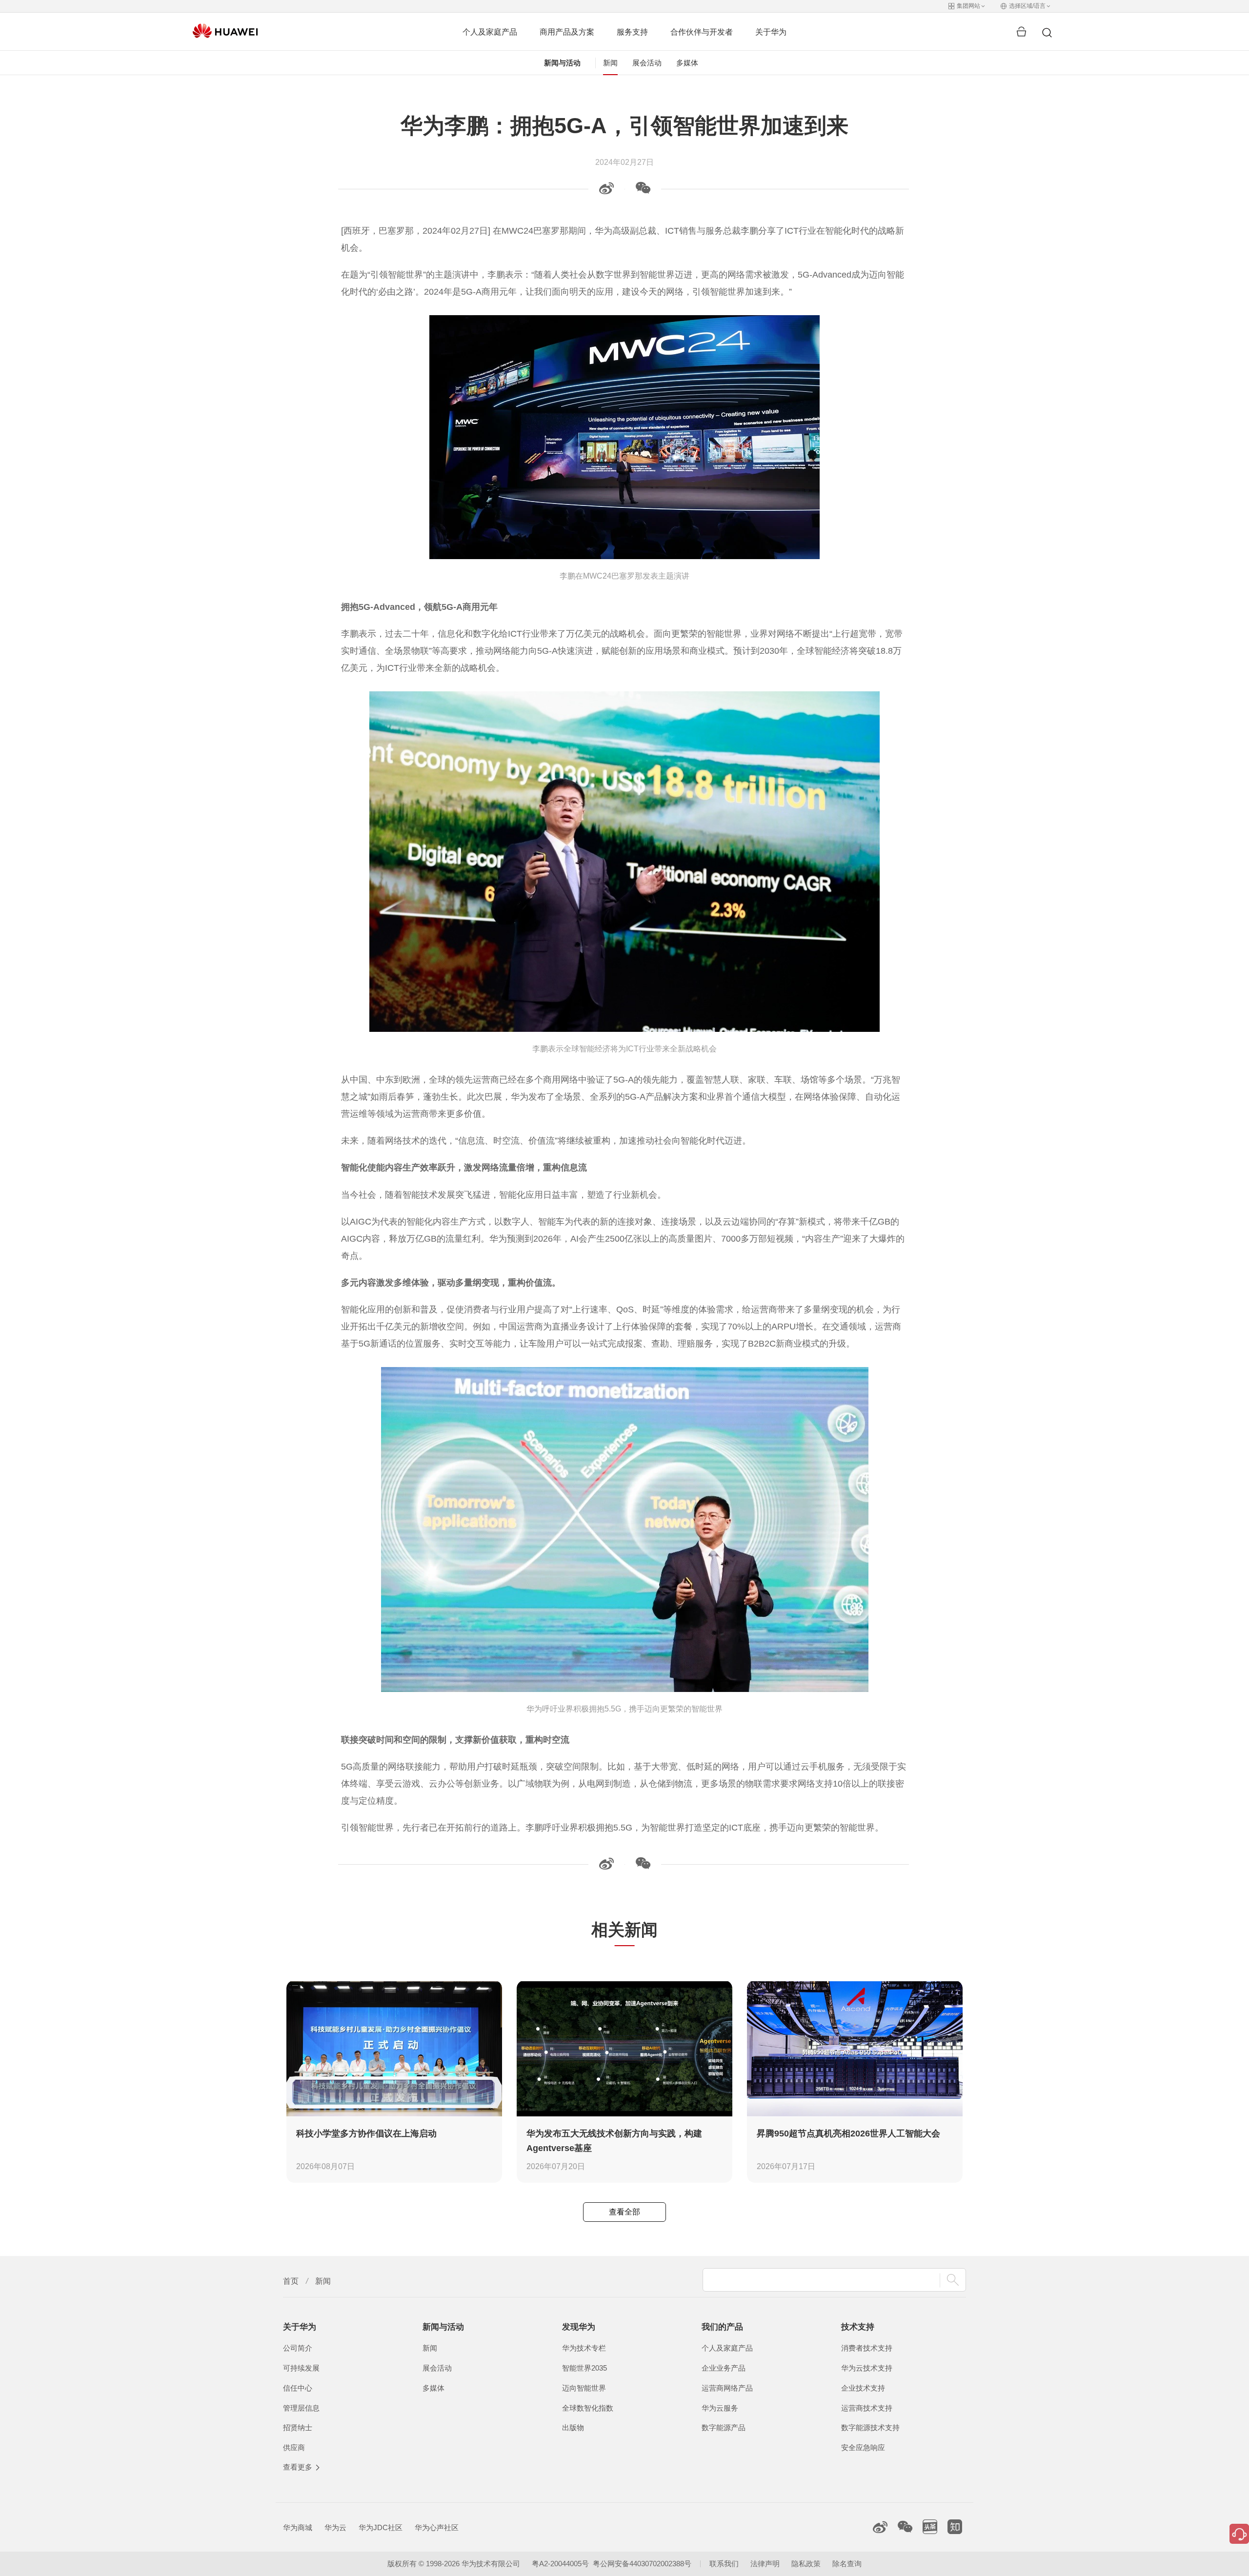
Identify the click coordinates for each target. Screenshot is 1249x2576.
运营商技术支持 (867, 2408)
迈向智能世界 (584, 2388)
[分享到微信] (643, 191)
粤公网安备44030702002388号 (642, 2564)
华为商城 (298, 2528)
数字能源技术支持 (870, 2428)
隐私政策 (806, 2564)
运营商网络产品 (727, 2388)
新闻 (610, 63)
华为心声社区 (437, 2528)
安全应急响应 (863, 2448)
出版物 (573, 2428)
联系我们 (724, 2564)
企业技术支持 (863, 2388)
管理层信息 (301, 2408)
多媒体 (687, 63)
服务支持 (632, 32)
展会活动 (647, 63)
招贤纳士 (298, 2428)
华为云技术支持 (867, 2368)
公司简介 (298, 2348)
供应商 (294, 2448)
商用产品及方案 (567, 32)
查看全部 (624, 2212)
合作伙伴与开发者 (702, 32)
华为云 (335, 2528)
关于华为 (771, 32)
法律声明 (765, 2564)
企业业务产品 (724, 2368)
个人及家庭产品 (490, 32)
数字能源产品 (724, 2428)
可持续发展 (301, 2368)
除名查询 (847, 2564)
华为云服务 (720, 2408)
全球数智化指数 (588, 2408)
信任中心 (298, 2388)
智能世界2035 (584, 2368)
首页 (291, 2281)
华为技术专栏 (584, 2348)
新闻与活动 (562, 63)
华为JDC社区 (381, 2528)
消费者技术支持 (867, 2348)
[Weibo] (606, 191)
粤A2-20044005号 (560, 2564)
